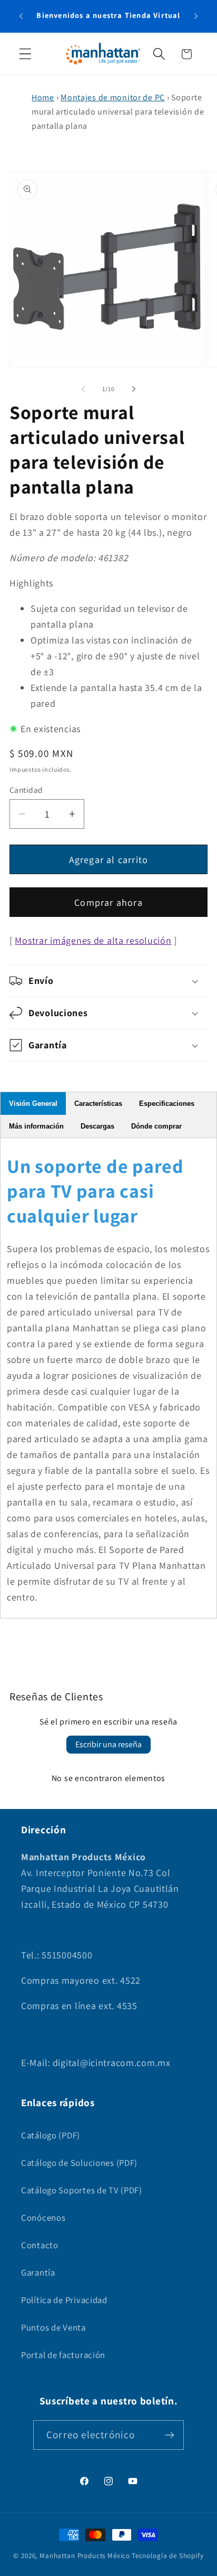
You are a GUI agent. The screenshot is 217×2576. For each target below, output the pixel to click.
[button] (26, 54)
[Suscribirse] (169, 2435)
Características (98, 1104)
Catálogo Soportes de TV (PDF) (82, 2190)
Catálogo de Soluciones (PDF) (79, 2163)
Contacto (40, 2245)
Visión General (33, 1104)
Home (43, 97)
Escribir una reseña (108, 1744)
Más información (36, 1126)
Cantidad (26, 790)
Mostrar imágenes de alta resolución (93, 940)
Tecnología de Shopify (168, 2556)
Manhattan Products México (85, 2556)
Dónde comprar (156, 1126)
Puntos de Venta (53, 2327)
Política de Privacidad (64, 2300)
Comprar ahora (108, 902)
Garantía (38, 2272)
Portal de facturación (63, 2355)
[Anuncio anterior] (21, 16)
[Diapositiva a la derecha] (134, 389)
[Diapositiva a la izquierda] (83, 389)
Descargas (97, 1126)
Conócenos (43, 2218)
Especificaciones (167, 1104)
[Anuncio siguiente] (196, 16)
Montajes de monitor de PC (113, 97)
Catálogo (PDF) (51, 2135)
